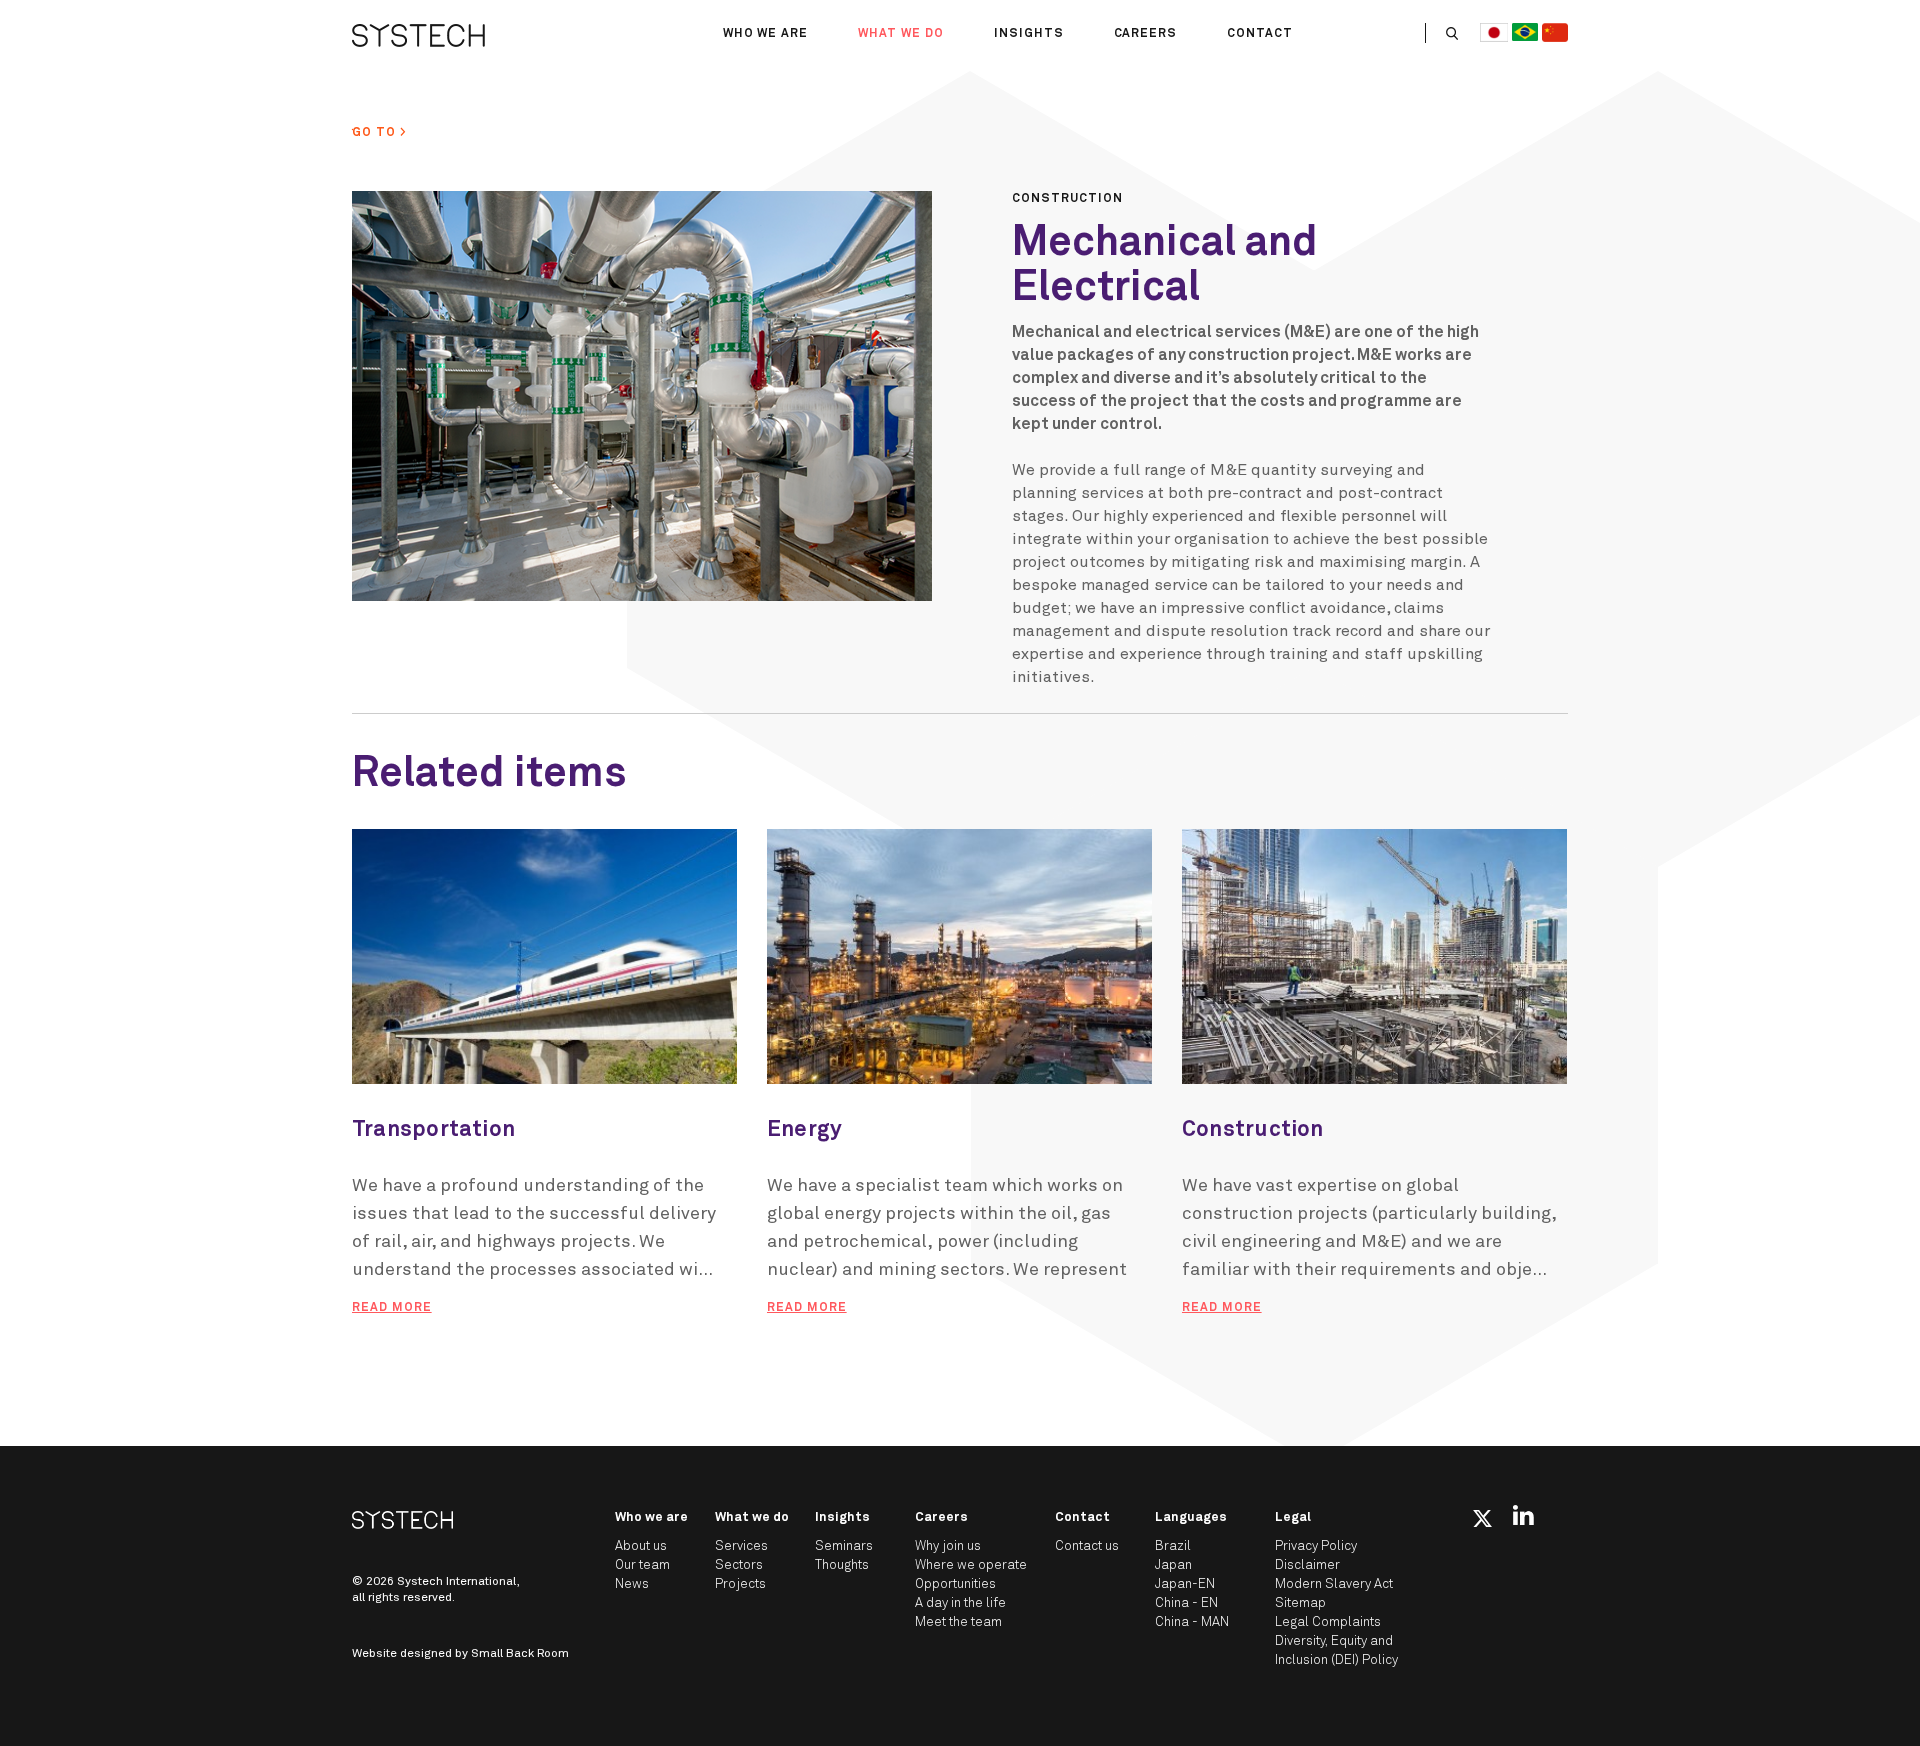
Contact (1260, 34)
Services (741, 1546)
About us (641, 1546)
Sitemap (1300, 1603)
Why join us (948, 1546)
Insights (1029, 34)
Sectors (739, 1565)
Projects (740, 1584)
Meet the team (958, 1622)
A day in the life (960, 1603)
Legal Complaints (1328, 1622)
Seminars (844, 1546)
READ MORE (392, 1308)
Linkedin (1523, 1515)
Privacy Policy (1316, 1546)
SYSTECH (418, 35)
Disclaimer (1307, 1565)
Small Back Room (520, 1654)
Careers (1146, 34)
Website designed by (460, 1654)
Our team (642, 1565)
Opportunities (955, 1584)
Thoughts (842, 1565)
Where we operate (971, 1565)
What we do (901, 34)
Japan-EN (1185, 1584)
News (632, 1584)
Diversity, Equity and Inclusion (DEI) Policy (1336, 1651)
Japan (1173, 1565)
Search (1452, 33)
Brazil (1173, 1546)
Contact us (1087, 1546)
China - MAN (1192, 1622)
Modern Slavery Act (1334, 1584)
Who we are (766, 34)
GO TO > (379, 133)
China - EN (1186, 1603)
